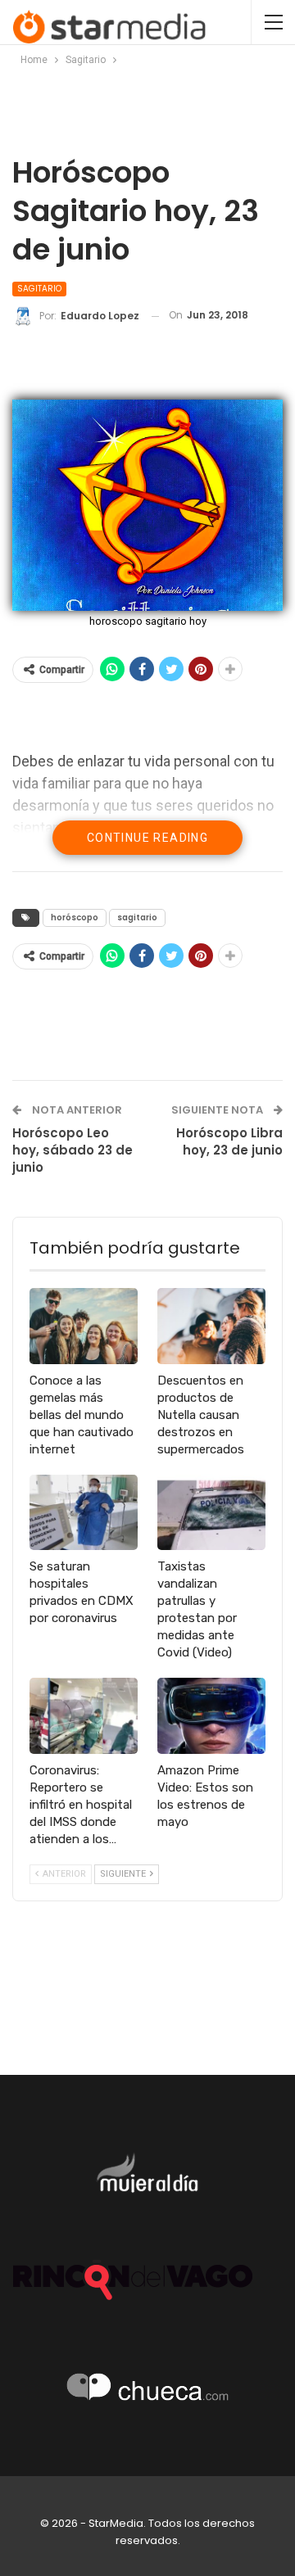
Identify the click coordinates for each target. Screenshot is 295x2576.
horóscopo (75, 917)
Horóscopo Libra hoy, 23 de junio (229, 1141)
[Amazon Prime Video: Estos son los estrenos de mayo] (211, 1715)
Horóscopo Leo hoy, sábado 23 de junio (73, 1150)
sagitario (137, 917)
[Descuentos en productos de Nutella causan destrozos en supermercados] (211, 1326)
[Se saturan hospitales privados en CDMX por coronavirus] (84, 1512)
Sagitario (39, 289)
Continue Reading (147, 838)
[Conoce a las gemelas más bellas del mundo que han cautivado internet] (84, 1326)
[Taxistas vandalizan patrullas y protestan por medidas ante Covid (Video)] (211, 1512)
